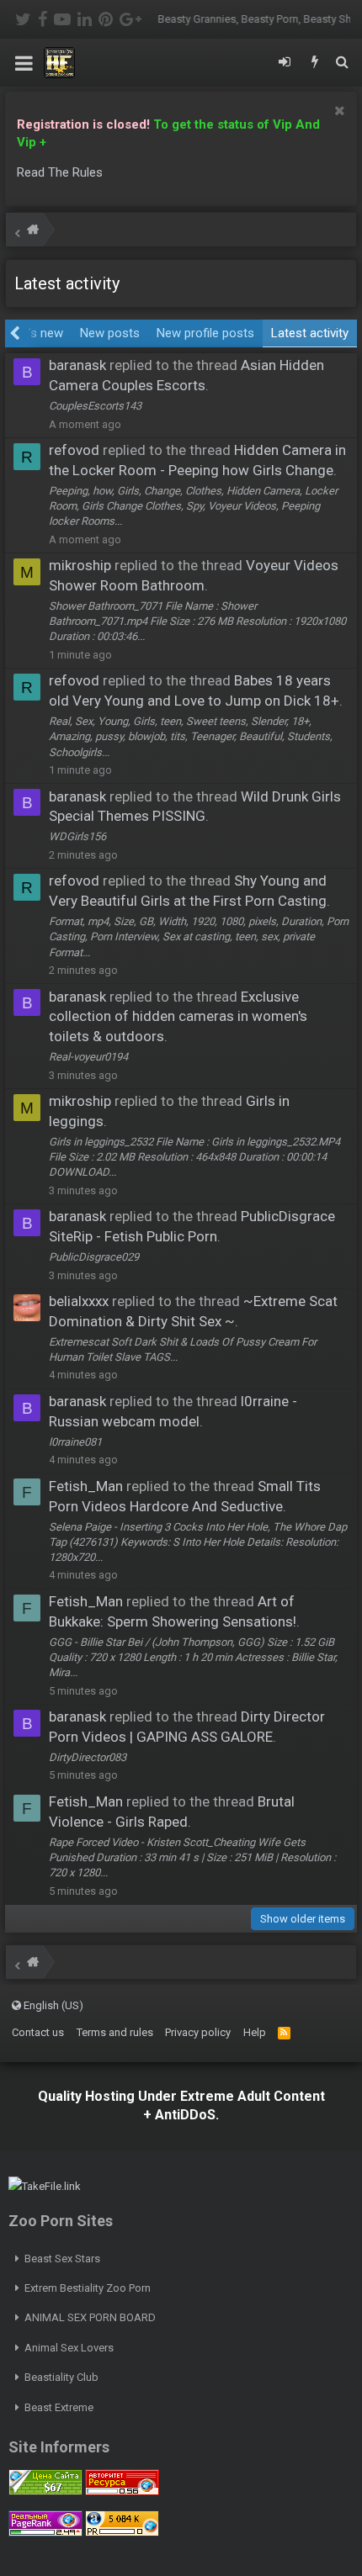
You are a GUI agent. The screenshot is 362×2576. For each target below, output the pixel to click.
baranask (77, 365)
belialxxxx (79, 1301)
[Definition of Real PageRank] (45, 2533)
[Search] (342, 63)
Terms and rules (115, 2032)
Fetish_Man (86, 1486)
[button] (24, 63)
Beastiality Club (61, 2377)
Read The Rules (60, 172)
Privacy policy (198, 2032)
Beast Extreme (59, 2407)
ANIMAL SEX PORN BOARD (90, 2317)
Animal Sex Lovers (69, 2348)
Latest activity (310, 333)
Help (255, 2032)
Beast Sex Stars (62, 2259)
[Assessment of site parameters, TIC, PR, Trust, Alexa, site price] (122, 2533)
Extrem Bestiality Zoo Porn (88, 2288)
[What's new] (315, 63)
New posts (110, 333)
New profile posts (205, 333)
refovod (74, 450)
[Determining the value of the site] (45, 2491)
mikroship (80, 565)
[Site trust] (122, 2491)
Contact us (38, 2032)
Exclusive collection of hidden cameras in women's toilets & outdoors (178, 1017)
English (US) (52, 2005)
